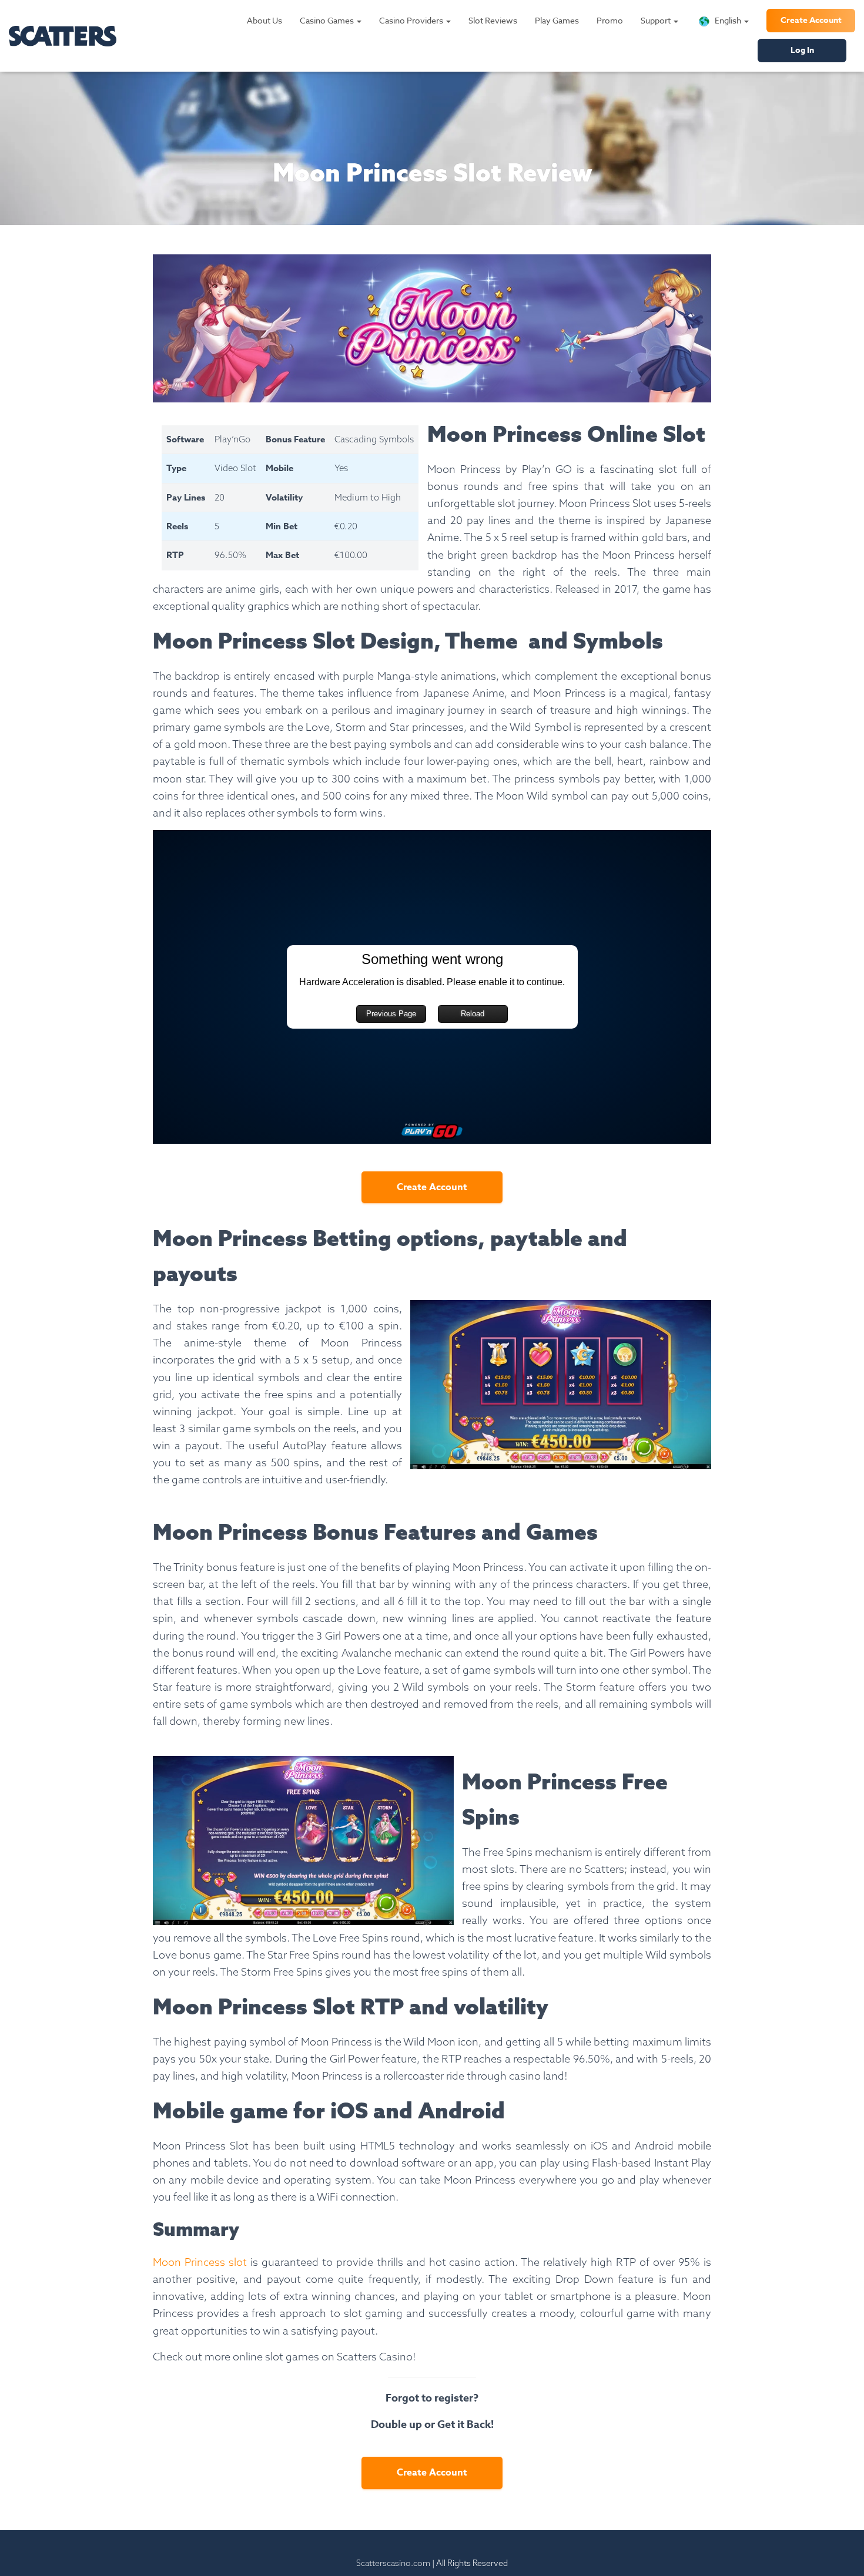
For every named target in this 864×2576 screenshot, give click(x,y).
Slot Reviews (493, 20)
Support (657, 20)
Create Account (811, 20)
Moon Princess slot (200, 2262)
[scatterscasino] (63, 36)
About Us (264, 20)
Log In (802, 50)
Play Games (557, 20)
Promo (610, 20)
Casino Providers (412, 20)
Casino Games (328, 20)
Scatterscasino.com (393, 2563)
